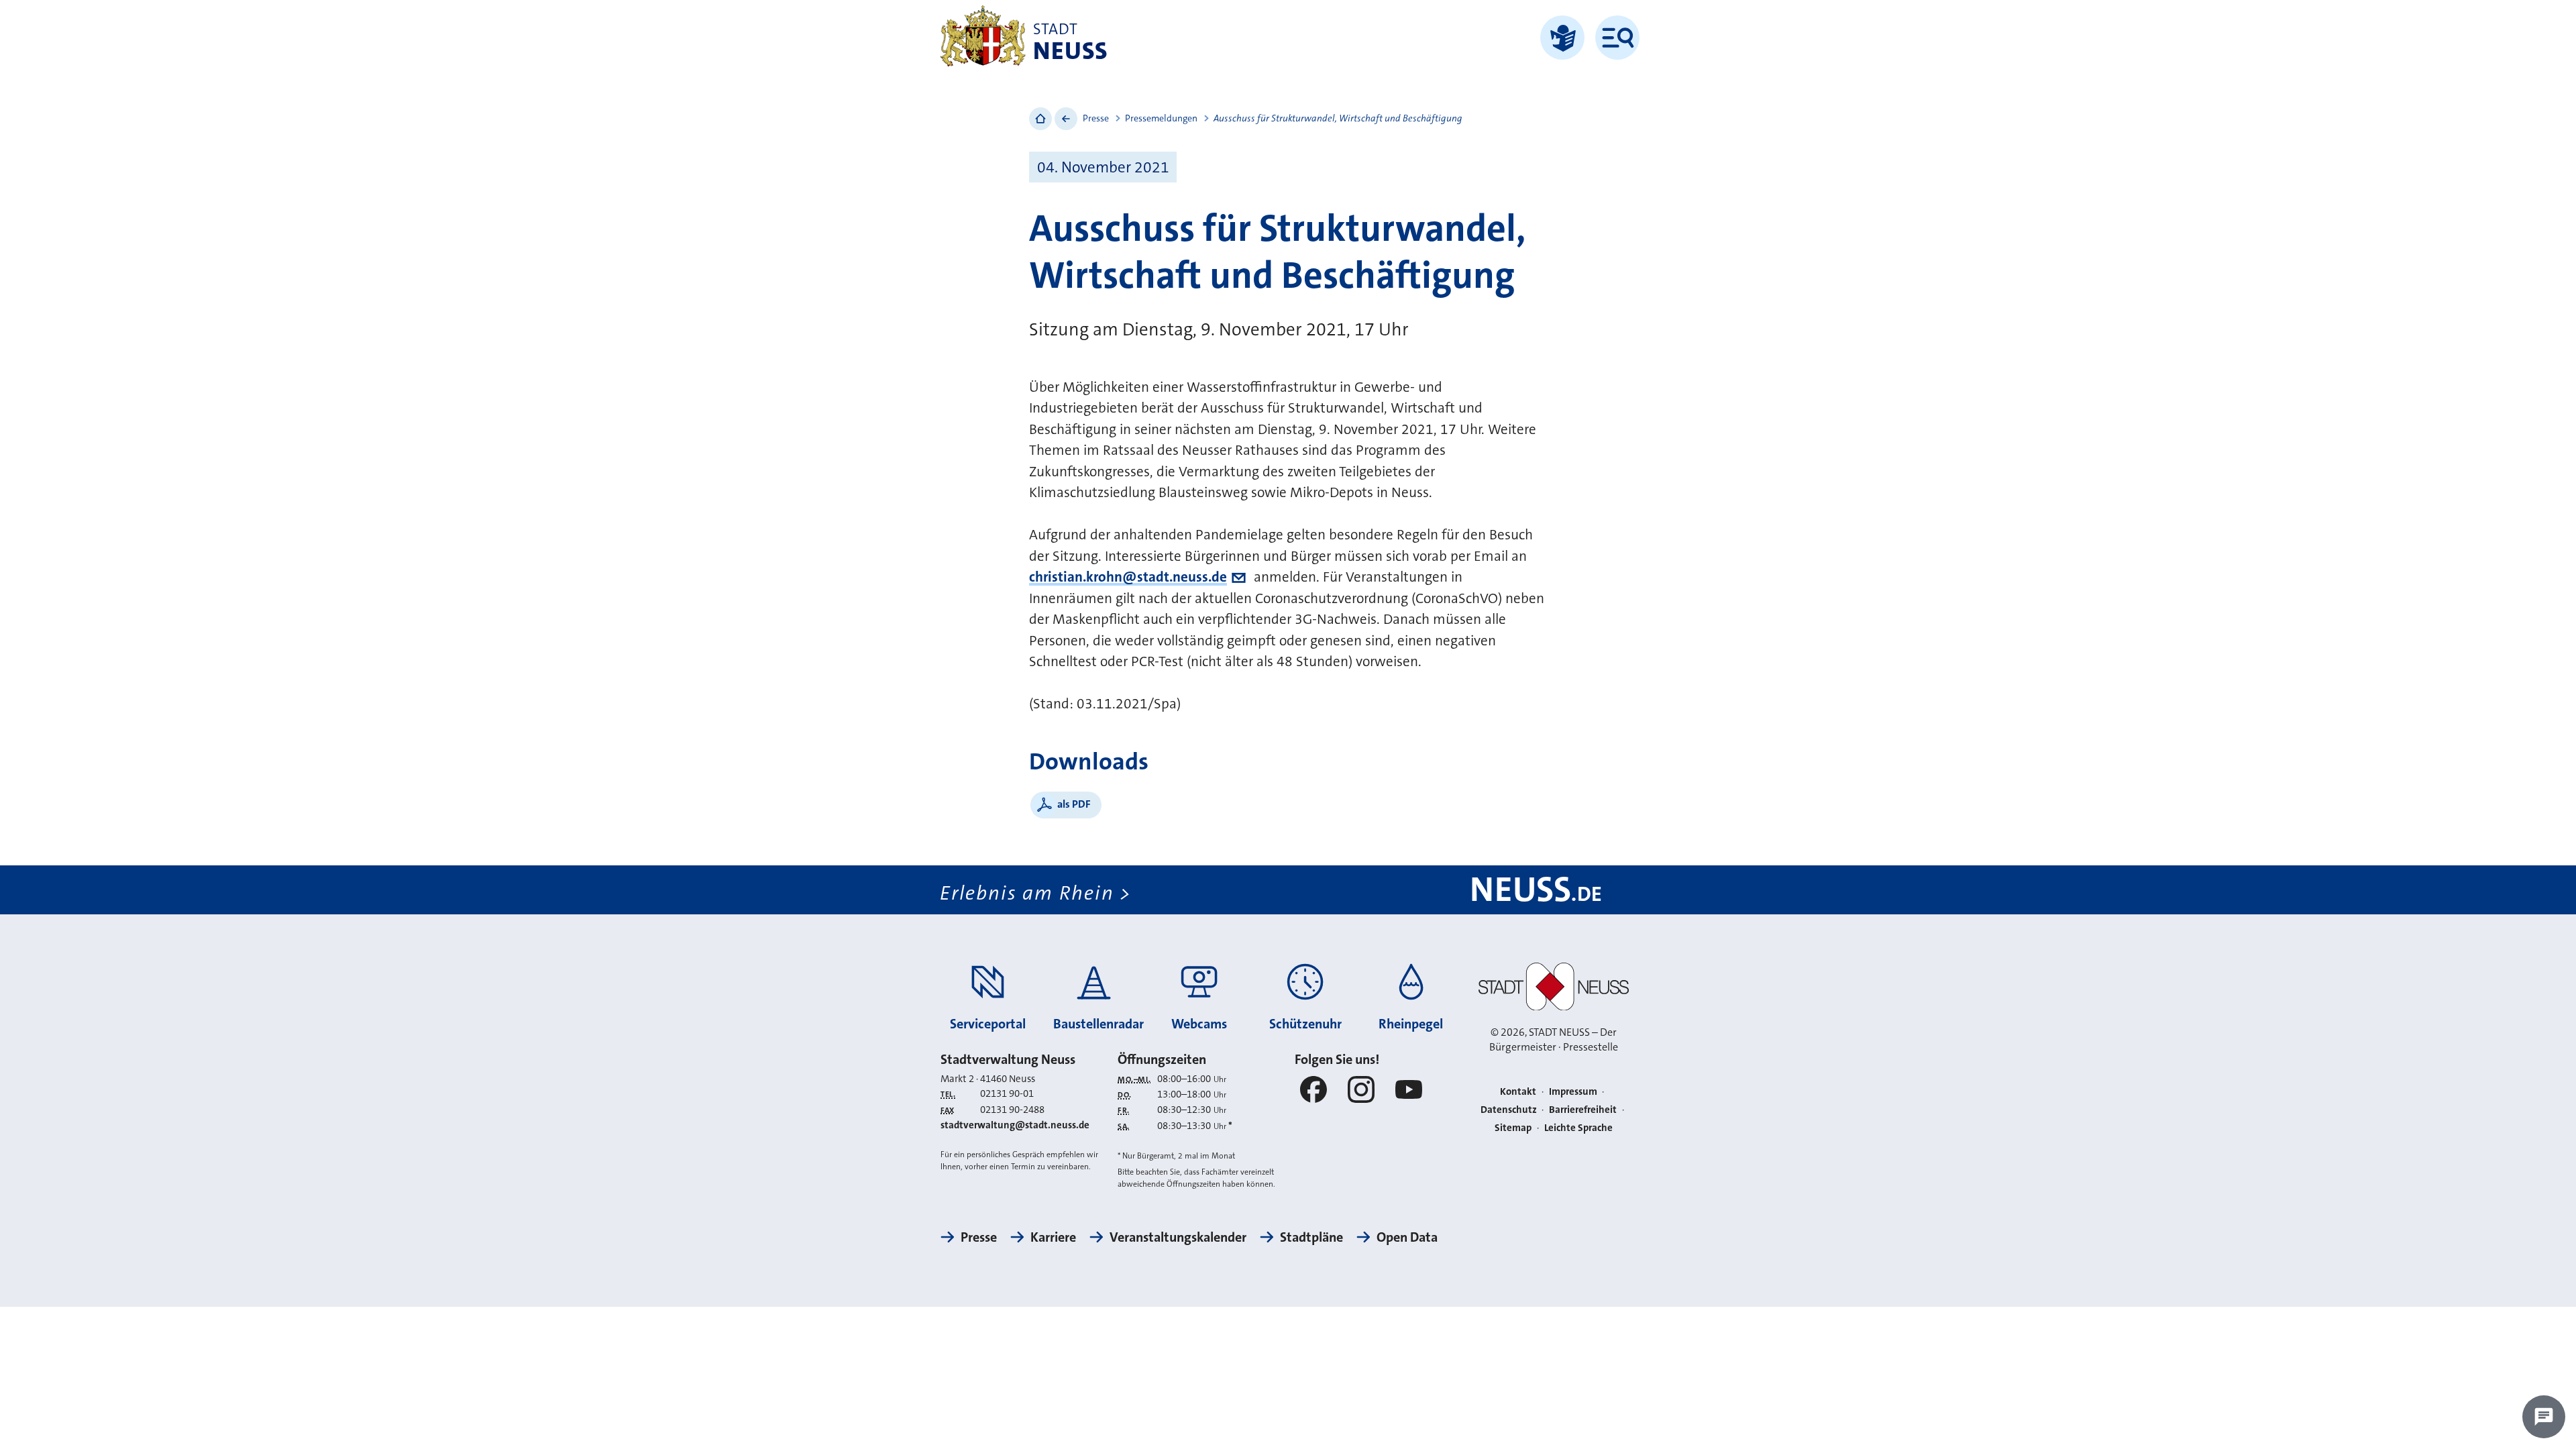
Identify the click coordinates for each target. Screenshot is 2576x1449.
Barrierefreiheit (1583, 1110)
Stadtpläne (1311, 1237)
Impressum (1573, 1091)
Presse (1096, 118)
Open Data (1407, 1237)
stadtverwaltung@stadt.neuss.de (1015, 1125)
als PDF (1074, 804)
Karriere (1053, 1237)
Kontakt (1518, 1091)
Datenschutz (1509, 1110)
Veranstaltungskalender (1178, 1237)
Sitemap (1513, 1128)
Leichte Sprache (1578, 1128)
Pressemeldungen (1161, 118)
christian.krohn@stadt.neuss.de (1128, 577)
